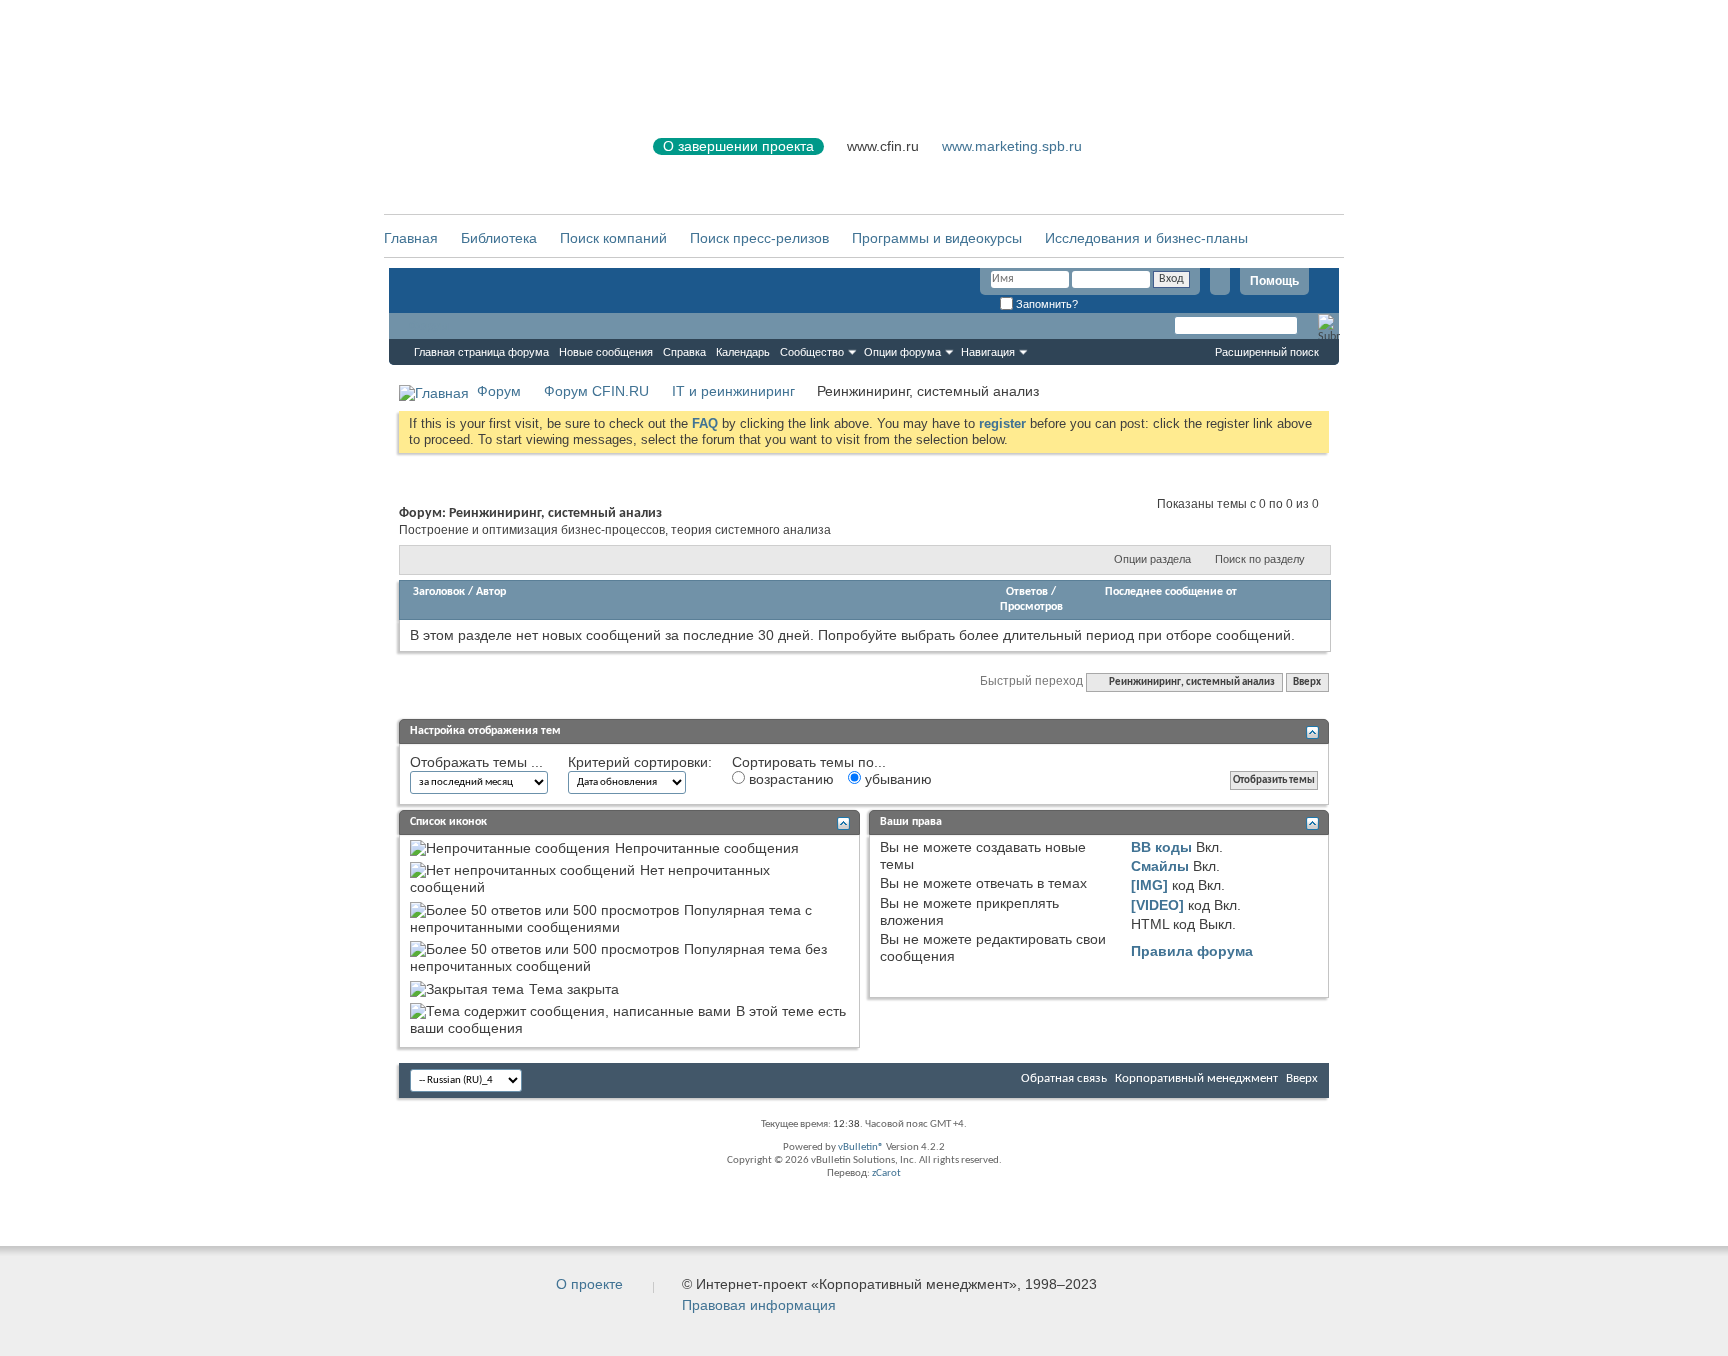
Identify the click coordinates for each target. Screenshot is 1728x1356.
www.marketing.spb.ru (1012, 146)
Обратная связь (1064, 1078)
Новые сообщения (606, 352)
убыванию (896, 779)
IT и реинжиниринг (733, 391)
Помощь (1274, 281)
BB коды (1161, 847)
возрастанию (789, 779)
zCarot (886, 1173)
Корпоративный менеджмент (1196, 1078)
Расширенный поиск (1267, 352)
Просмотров (1031, 607)
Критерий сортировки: (640, 762)
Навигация (988, 352)
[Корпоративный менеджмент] (499, 158)
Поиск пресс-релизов (759, 238)
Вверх (1307, 682)
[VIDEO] (1157, 905)
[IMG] (1149, 885)
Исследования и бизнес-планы (1146, 238)
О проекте (589, 1284)
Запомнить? (1045, 304)
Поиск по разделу (1260, 559)
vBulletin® (861, 1147)
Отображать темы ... (476, 762)
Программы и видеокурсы (937, 238)
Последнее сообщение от (1171, 592)
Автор (491, 592)
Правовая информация (759, 1305)
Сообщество (812, 352)
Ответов (1027, 592)
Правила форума (1192, 951)
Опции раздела (1152, 559)
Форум (429, 326)
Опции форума (902, 352)
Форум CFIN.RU (596, 391)
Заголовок (439, 592)
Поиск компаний (613, 238)
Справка (684, 352)
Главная (411, 238)
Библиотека (499, 238)
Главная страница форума (481, 352)
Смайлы (1160, 866)
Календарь (743, 352)
